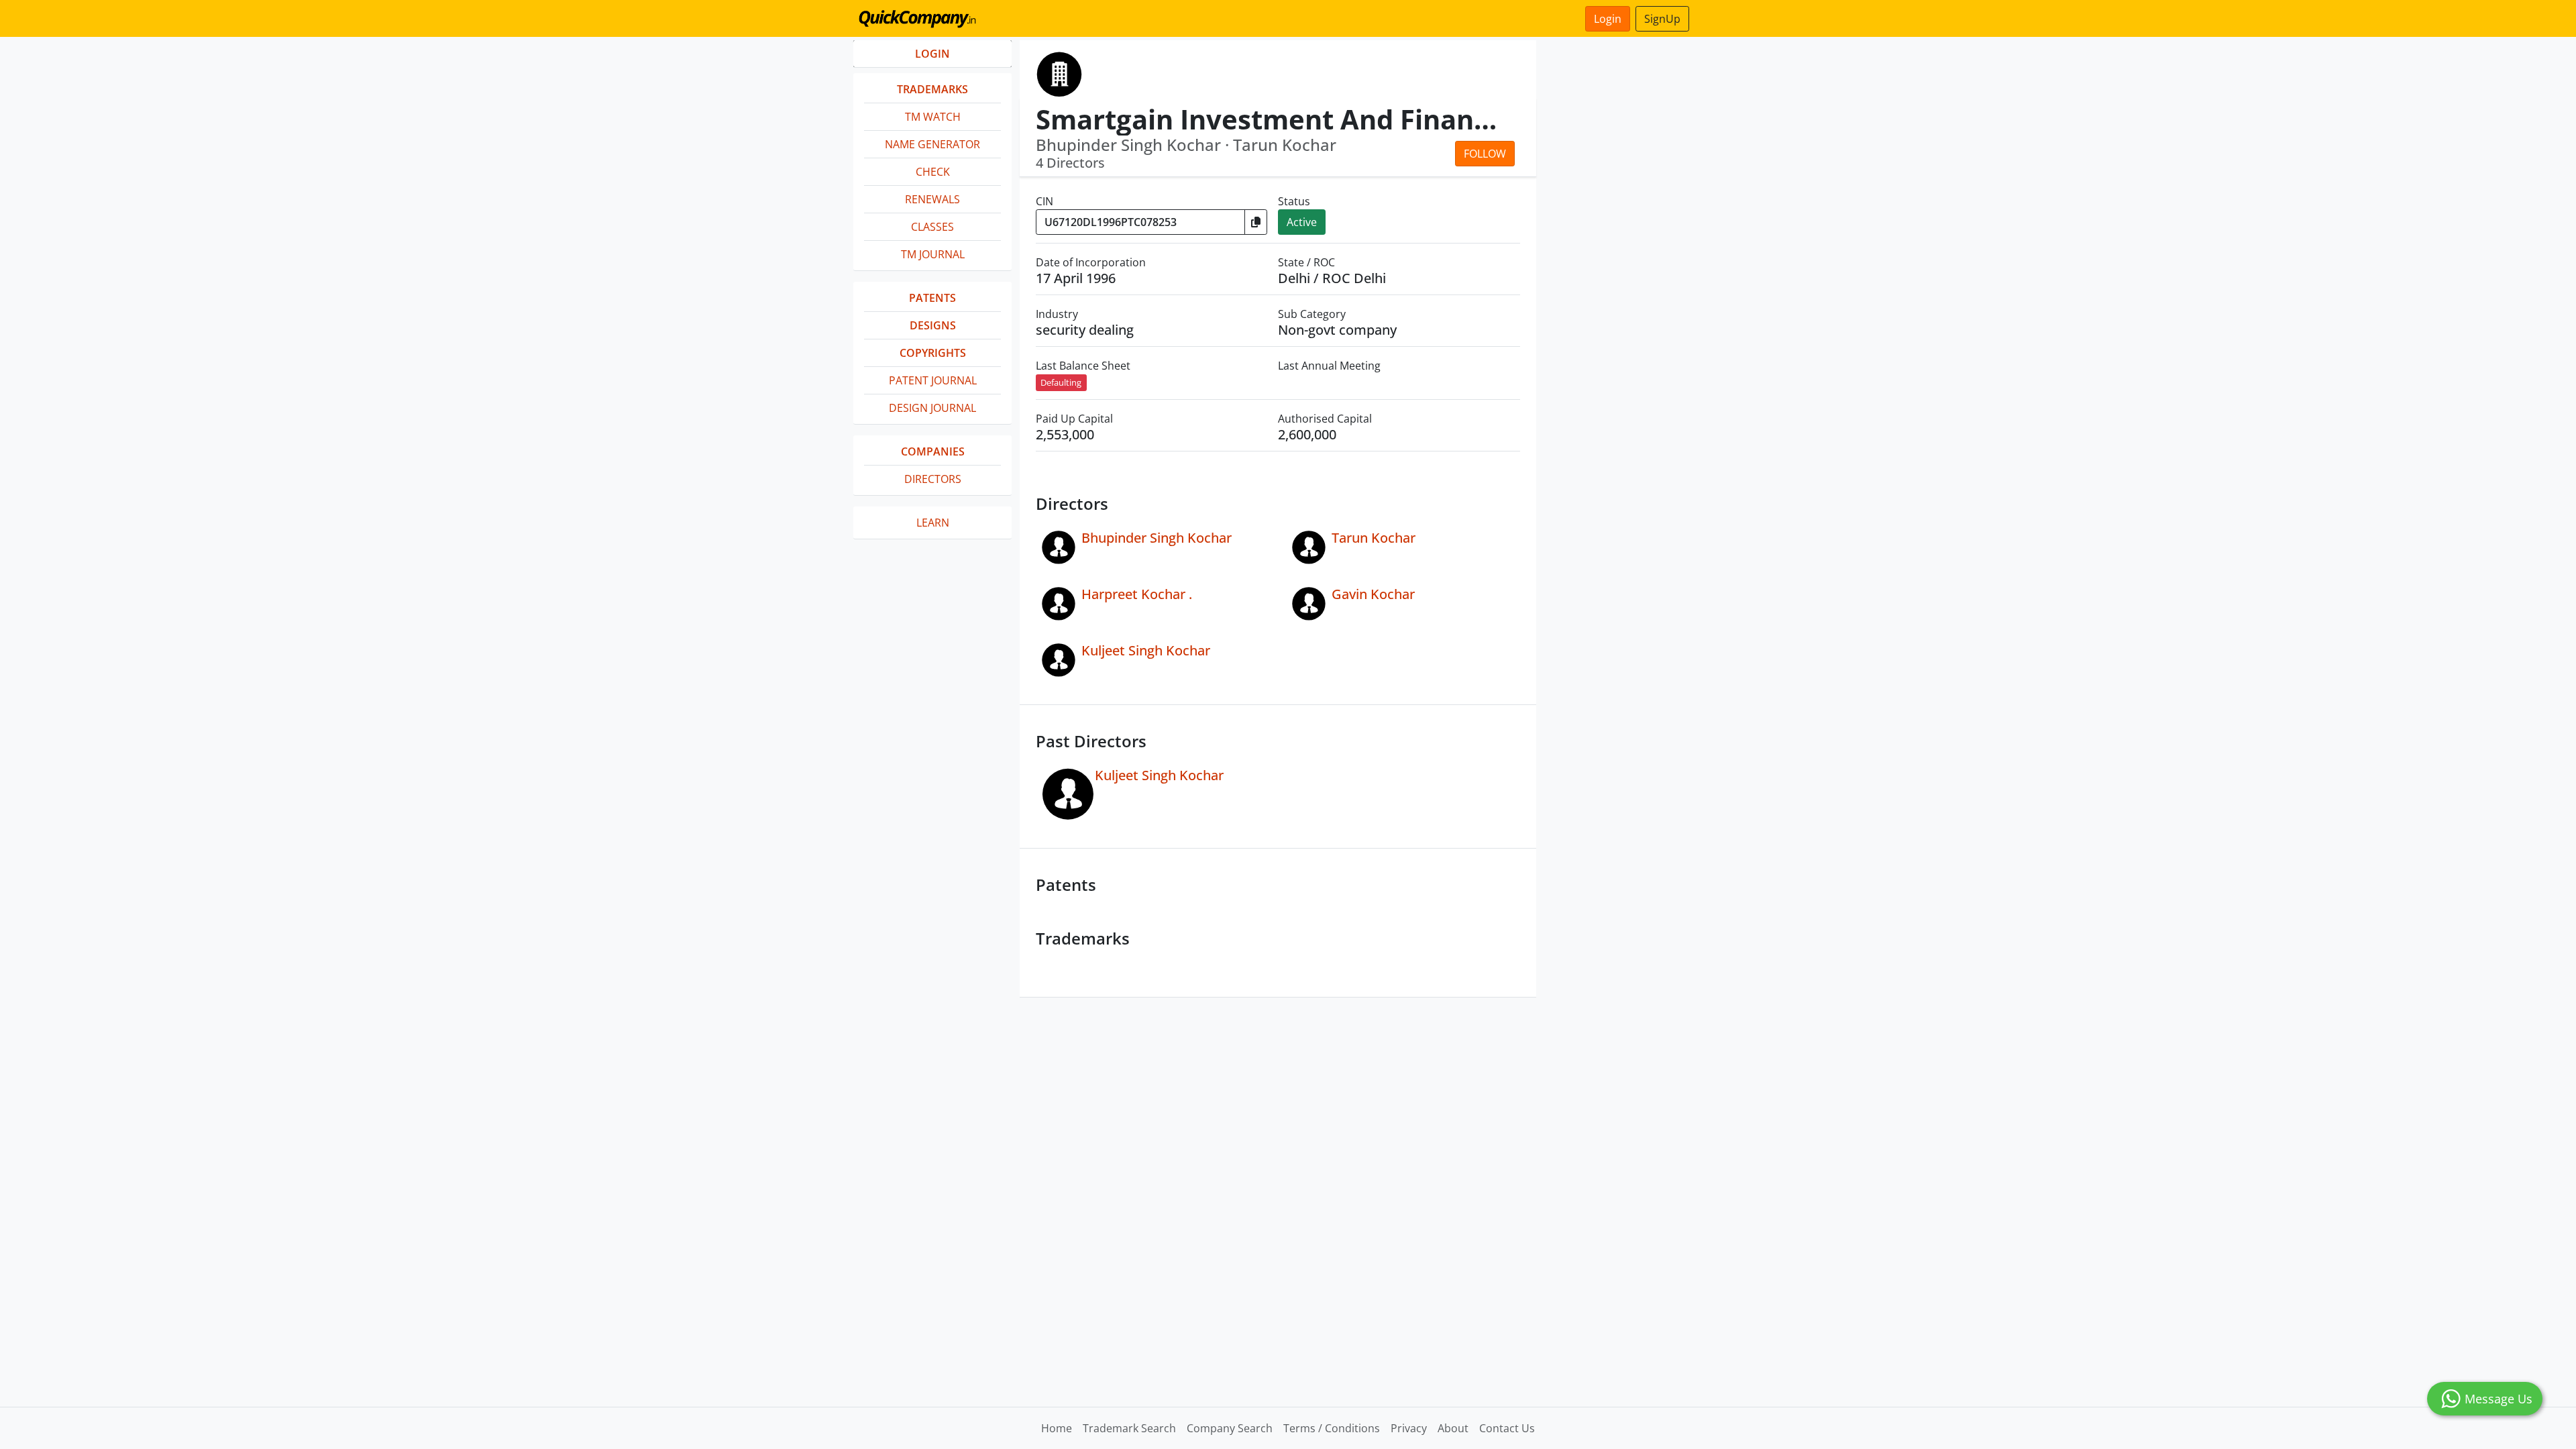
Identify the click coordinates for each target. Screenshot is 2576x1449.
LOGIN (932, 54)
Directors (933, 479)
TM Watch (933, 117)
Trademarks (932, 89)
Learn (933, 523)
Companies (933, 451)
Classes (932, 227)
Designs (933, 325)
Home (1057, 1428)
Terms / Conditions (1332, 1428)
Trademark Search (1129, 1428)
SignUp (1662, 19)
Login (1608, 19)
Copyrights (933, 353)
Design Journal (932, 408)
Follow (1485, 154)
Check (933, 172)
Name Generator (932, 144)
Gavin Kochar (1373, 594)
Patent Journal (933, 380)
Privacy (1409, 1428)
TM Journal (933, 254)
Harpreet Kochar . (1137, 594)
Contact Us (1507, 1428)
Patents (932, 298)
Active (1302, 222)
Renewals (932, 199)
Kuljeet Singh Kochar (1146, 650)
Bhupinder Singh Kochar (1157, 538)
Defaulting (1061, 382)
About (1453, 1428)
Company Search (1230, 1428)
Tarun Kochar (1374, 538)
